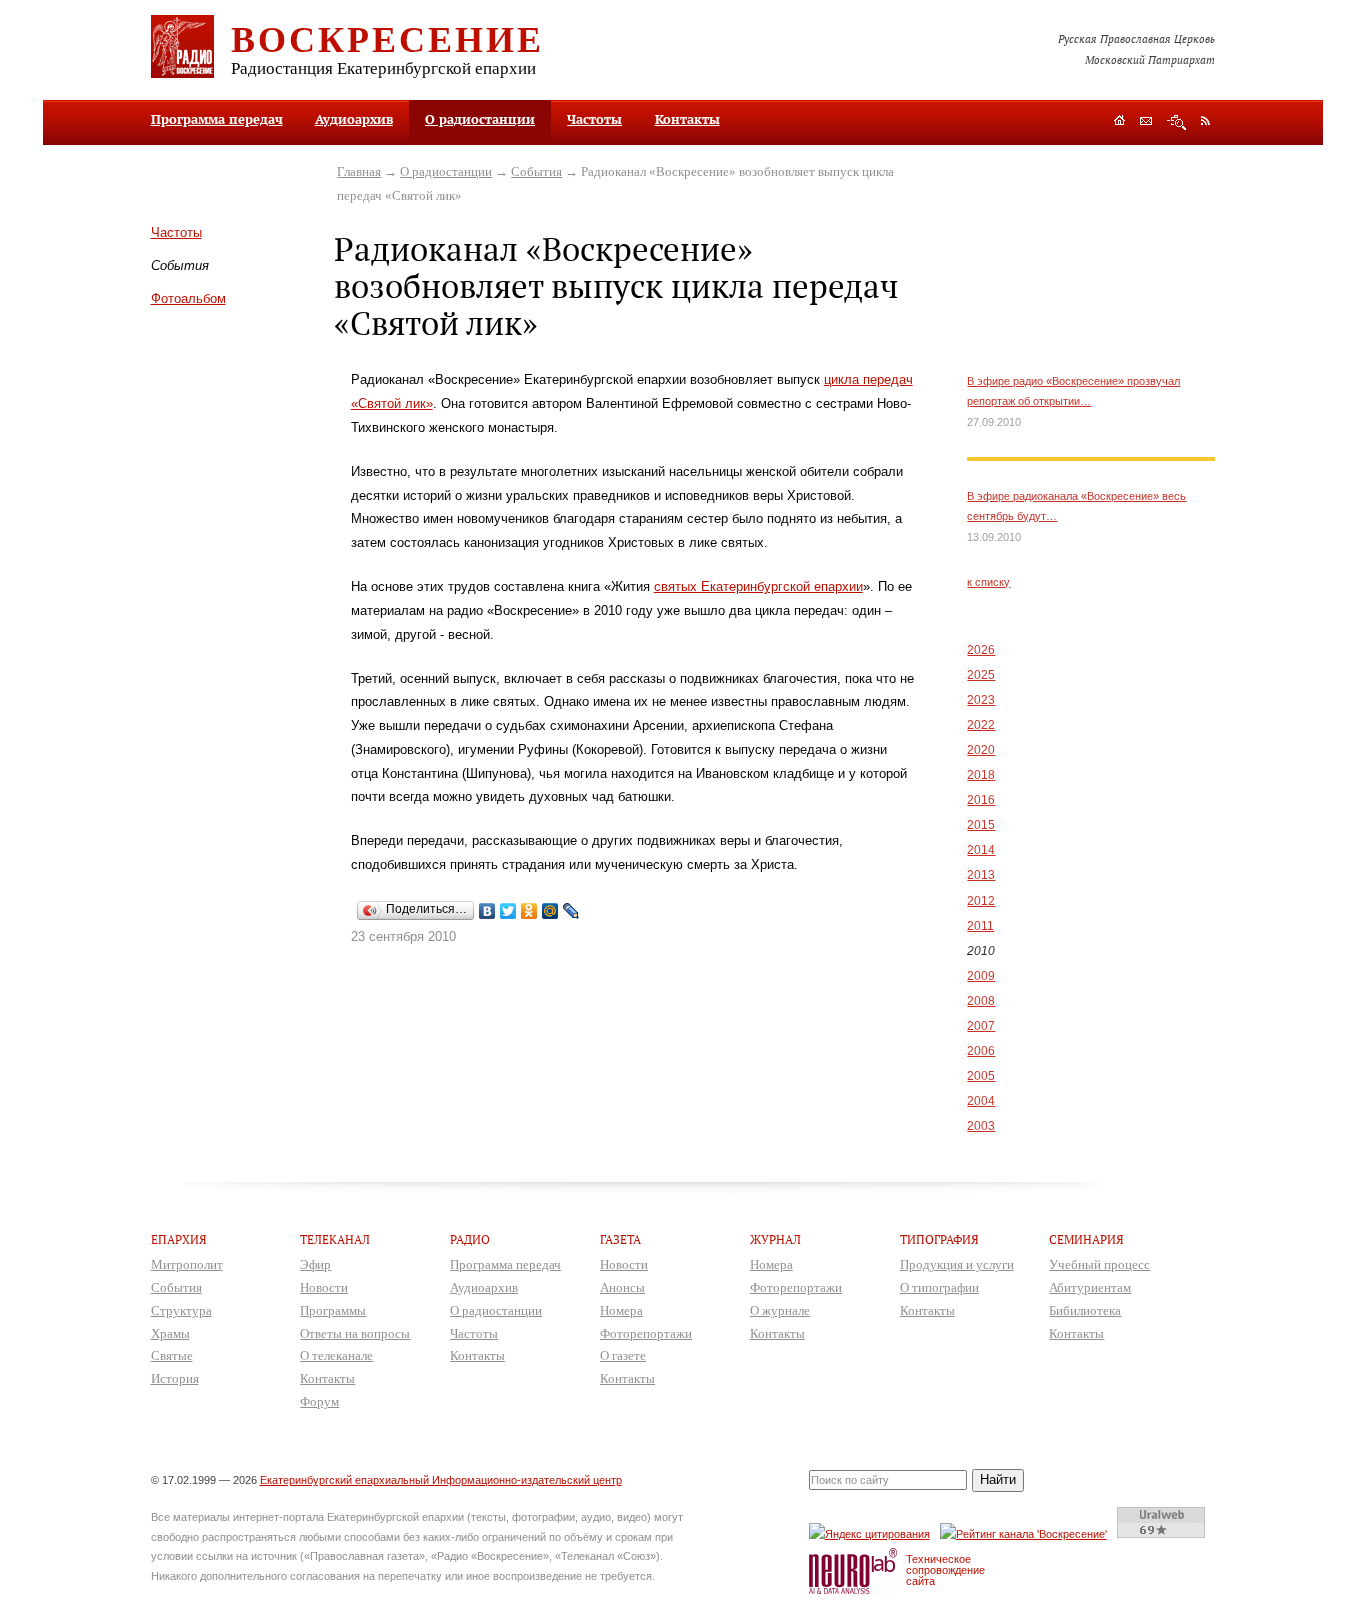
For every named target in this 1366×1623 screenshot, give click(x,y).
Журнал (775, 1239)
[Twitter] (508, 911)
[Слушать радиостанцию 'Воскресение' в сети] (1026, 1533)
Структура (181, 1310)
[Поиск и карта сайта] (1176, 122)
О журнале (780, 1310)
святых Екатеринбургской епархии (758, 586)
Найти (998, 1479)
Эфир (315, 1264)
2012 (981, 901)
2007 (981, 1026)
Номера (621, 1310)
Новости (324, 1287)
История (175, 1378)
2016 (981, 800)
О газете (623, 1355)
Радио (470, 1239)
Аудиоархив (354, 119)
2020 (981, 750)
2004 (981, 1101)
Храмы (170, 1333)
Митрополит (187, 1264)
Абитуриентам (1090, 1287)
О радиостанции (480, 119)
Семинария (1086, 1239)
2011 (980, 926)
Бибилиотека (1085, 1310)
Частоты (594, 119)
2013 (981, 875)
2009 (981, 976)
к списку (988, 582)
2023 (981, 700)
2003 (981, 1126)
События (536, 171)
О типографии (939, 1287)
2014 (981, 850)
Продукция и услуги (957, 1264)
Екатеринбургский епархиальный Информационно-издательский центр (441, 1480)
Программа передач (217, 119)
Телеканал (335, 1239)
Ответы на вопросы (355, 1333)
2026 (981, 650)
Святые (172, 1355)
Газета (620, 1239)
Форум (319, 1401)
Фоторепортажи (646, 1333)
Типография (939, 1239)
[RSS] (1205, 120)
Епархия (179, 1239)
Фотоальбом (188, 298)
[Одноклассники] (529, 911)
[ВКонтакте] (487, 911)
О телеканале (336, 1355)
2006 (981, 1051)
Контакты (687, 119)
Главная (359, 171)
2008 (981, 1001)
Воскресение (387, 38)
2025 (981, 675)
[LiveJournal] (571, 911)
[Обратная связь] (1146, 122)
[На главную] (1119, 122)
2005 (981, 1076)
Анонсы (622, 1287)
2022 (981, 725)
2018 (981, 775)
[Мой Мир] (550, 911)
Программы (333, 1310)
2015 (981, 825)
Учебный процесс (1099, 1264)
